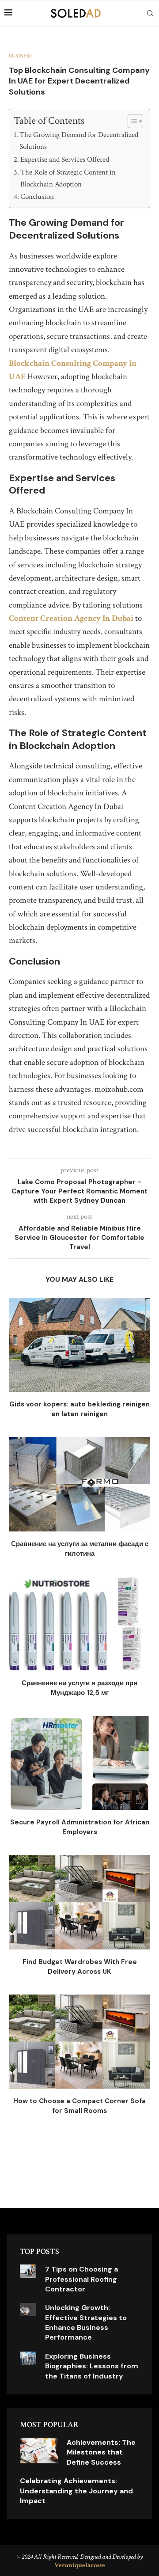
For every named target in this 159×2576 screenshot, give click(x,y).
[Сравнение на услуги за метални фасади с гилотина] (79, 1484)
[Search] (150, 13)
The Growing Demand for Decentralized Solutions (79, 141)
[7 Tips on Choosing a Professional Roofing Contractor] (28, 2271)
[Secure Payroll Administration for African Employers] (79, 1763)
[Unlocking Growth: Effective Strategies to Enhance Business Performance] (28, 2310)
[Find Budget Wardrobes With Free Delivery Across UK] (79, 1902)
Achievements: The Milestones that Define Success (101, 2452)
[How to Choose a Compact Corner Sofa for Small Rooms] (79, 2042)
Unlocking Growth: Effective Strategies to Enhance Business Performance (86, 2322)
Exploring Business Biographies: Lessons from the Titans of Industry (92, 2366)
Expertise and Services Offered (65, 160)
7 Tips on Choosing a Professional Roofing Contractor (81, 2279)
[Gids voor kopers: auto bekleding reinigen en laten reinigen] (79, 1345)
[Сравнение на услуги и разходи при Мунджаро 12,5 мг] (79, 1624)
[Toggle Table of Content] (131, 121)
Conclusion (37, 197)
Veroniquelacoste (80, 2565)
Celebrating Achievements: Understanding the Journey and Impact (76, 2491)
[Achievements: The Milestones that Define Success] (39, 2451)
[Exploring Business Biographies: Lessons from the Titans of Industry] (28, 2358)
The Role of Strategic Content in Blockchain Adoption (68, 178)
